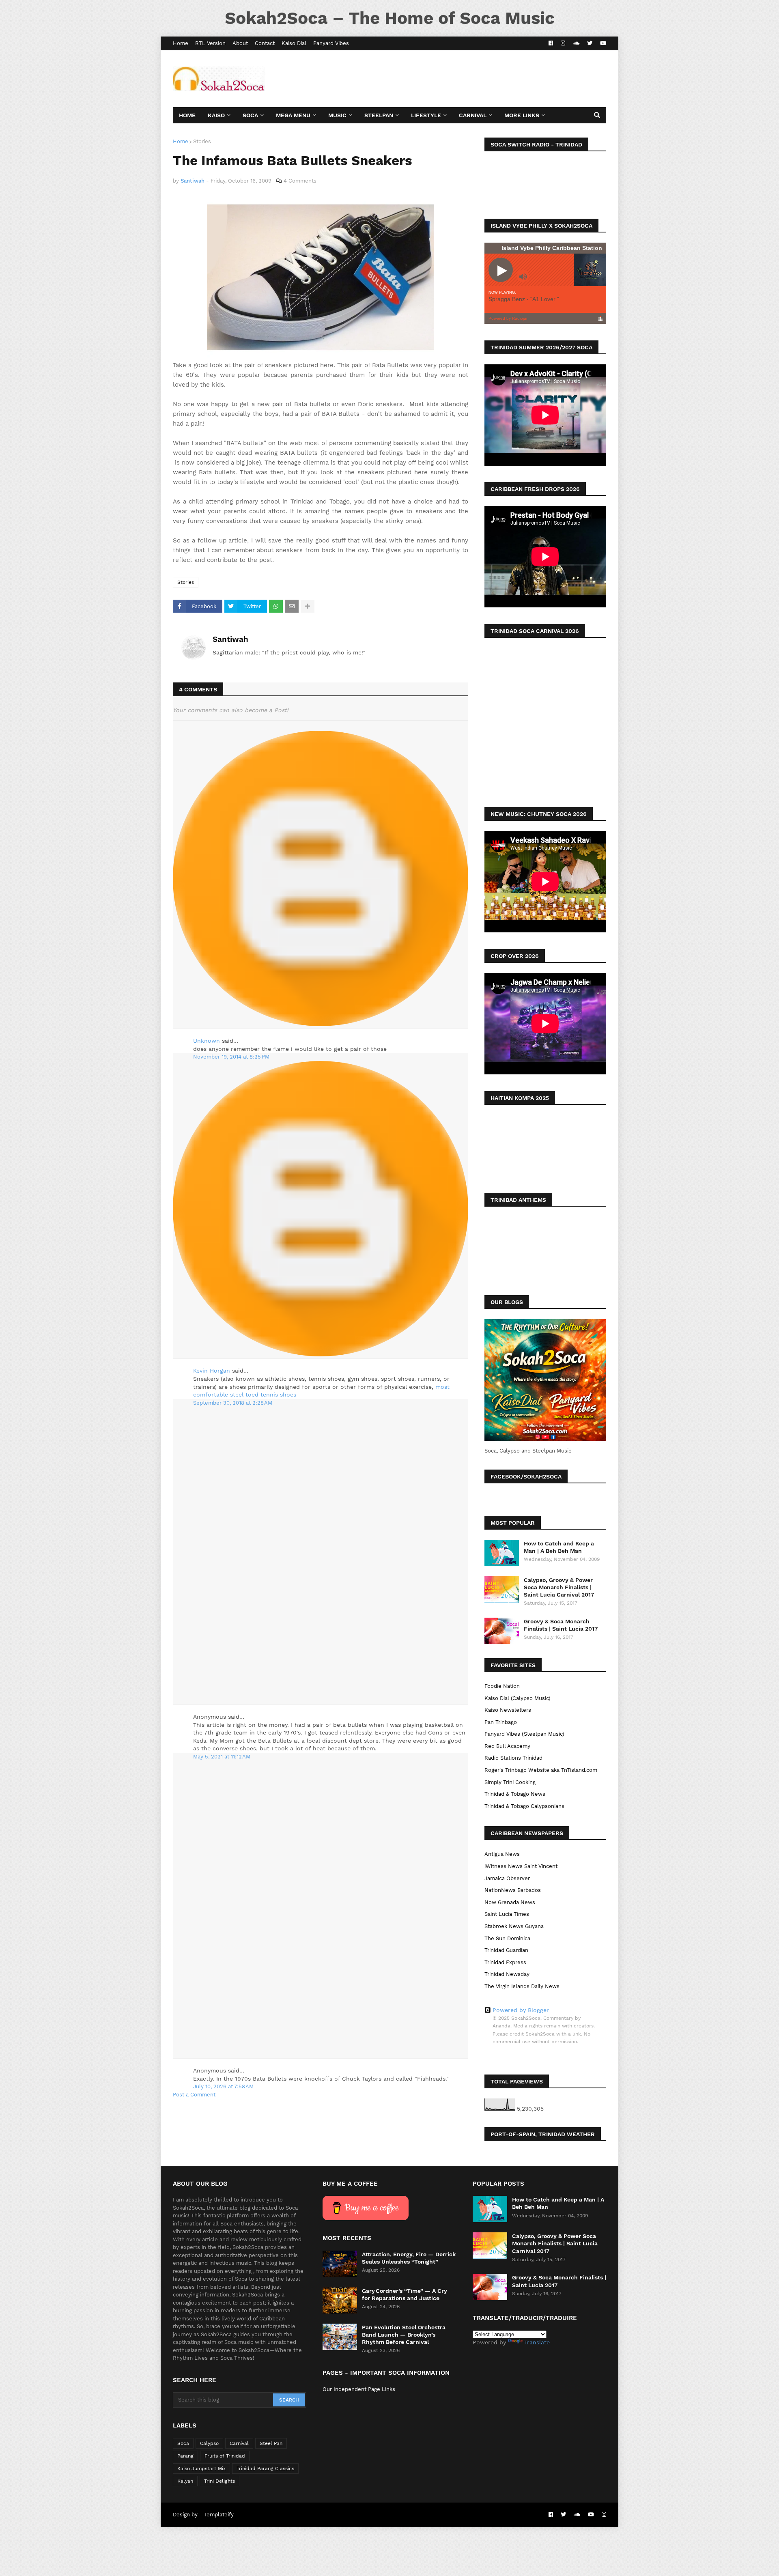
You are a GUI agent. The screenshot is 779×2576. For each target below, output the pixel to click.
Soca (183, 2443)
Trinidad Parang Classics (265, 2468)
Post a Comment (194, 2095)
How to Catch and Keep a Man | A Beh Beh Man (559, 1547)
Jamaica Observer (507, 1878)
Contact (265, 43)
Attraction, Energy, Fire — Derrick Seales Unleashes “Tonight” (409, 2258)
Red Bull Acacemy (507, 1746)
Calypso (209, 2443)
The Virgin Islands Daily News (522, 1986)
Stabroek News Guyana (514, 1926)
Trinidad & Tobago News (515, 1794)
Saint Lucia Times (507, 1914)
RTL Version (210, 43)
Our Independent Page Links (359, 2389)
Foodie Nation (502, 1686)
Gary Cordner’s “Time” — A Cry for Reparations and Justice (405, 2294)
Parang (185, 2456)
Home (181, 43)
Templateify (219, 2515)
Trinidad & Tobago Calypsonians (524, 1806)
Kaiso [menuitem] (216, 115)
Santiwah (230, 639)
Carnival (239, 2443)
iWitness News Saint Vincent (521, 1866)
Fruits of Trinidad (225, 2456)
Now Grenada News (510, 1902)
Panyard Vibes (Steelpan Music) (524, 1734)
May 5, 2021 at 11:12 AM (222, 1757)
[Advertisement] (458, 79)
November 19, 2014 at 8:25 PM (231, 1057)
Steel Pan (271, 2443)
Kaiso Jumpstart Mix (201, 2468)
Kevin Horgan (212, 1371)
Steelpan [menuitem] (379, 115)
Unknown (207, 1041)
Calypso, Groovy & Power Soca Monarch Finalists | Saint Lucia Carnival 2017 (559, 1587)
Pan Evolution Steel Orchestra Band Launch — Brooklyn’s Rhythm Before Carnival (404, 2335)
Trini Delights (219, 2481)
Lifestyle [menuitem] (426, 115)
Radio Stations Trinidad (513, 1758)
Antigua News (502, 1854)
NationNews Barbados (513, 1890)
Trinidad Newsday (507, 1974)
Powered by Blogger (521, 2010)
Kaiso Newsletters (508, 1710)
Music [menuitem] (337, 115)
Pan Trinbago (501, 1722)
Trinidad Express (505, 1962)
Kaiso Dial (294, 43)
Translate (537, 2342)
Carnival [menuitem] (473, 115)
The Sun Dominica (507, 1938)
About (240, 43)
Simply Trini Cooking (510, 1782)
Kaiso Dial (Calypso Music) (518, 1698)
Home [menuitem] (187, 115)
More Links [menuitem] (522, 115)
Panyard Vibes (331, 43)
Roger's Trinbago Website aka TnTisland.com (541, 1770)
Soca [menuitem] (250, 115)
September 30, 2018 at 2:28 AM (233, 1403)
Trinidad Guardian (506, 1950)
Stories (202, 141)
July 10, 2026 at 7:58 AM (223, 2086)
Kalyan (185, 2481)
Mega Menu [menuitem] (293, 115)
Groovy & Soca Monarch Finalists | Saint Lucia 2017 (561, 1625)
